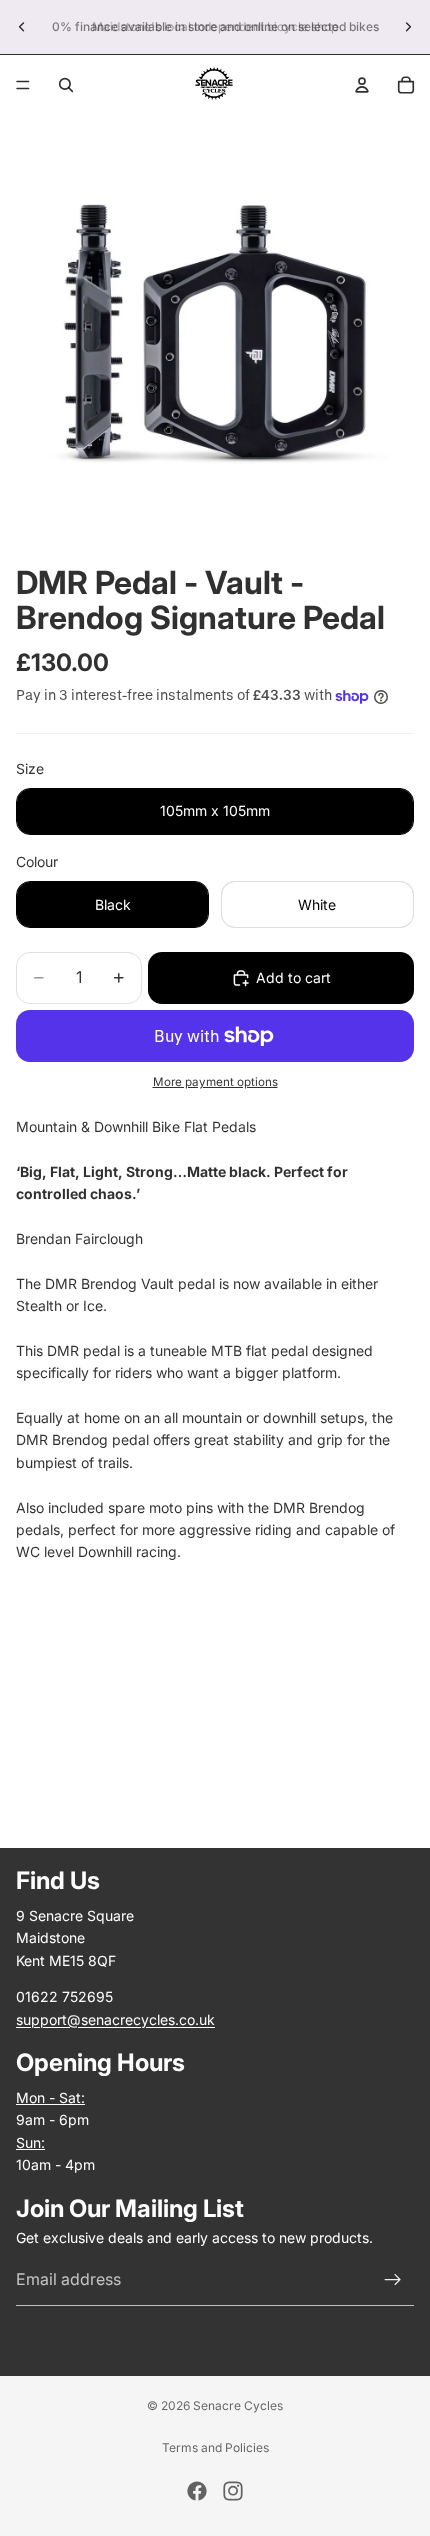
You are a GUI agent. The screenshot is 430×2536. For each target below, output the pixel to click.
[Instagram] (233, 2491)
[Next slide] (408, 27)
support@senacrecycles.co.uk (115, 2019)
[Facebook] (197, 2491)
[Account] (362, 85)
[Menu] (23, 85)
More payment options (215, 1082)
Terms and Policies (215, 2447)
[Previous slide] (22, 27)
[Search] (66, 85)
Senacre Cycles (238, 2405)
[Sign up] (393, 2280)
